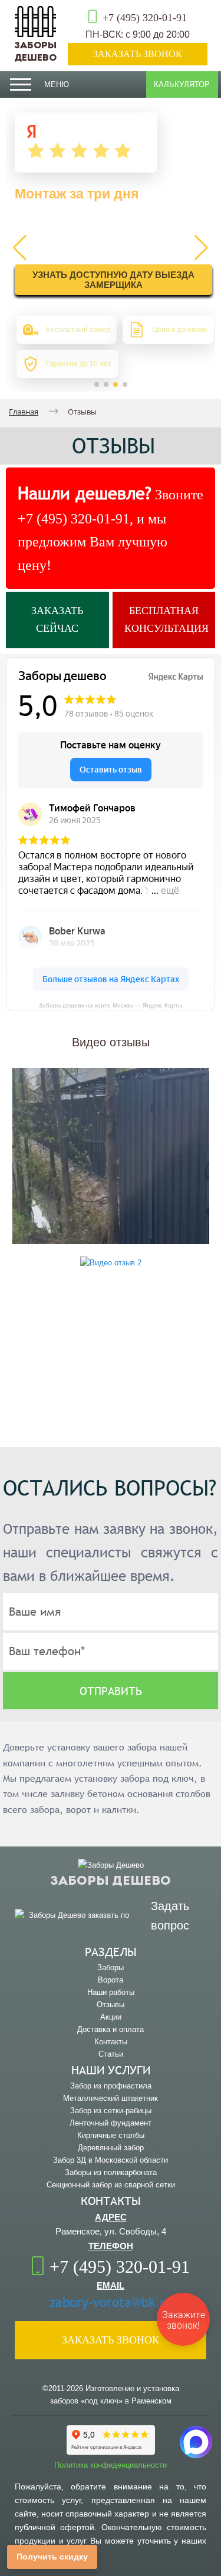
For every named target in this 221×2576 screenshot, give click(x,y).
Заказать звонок (138, 54)
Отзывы (111, 2005)
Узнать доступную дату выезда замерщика (113, 280)
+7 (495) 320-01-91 (145, 18)
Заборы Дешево (35, 52)
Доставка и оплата (111, 2029)
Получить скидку (52, 2557)
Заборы (111, 1967)
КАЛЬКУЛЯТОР (182, 84)
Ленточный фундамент (111, 2123)
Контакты (111, 2042)
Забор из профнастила (111, 2086)
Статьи (111, 2054)
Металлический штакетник (111, 2098)
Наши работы (111, 1992)
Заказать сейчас (57, 619)
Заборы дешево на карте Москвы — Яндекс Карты (111, 1005)
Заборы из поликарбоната (111, 2172)
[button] (97, 384)
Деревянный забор (111, 2148)
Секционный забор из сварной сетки (111, 2185)
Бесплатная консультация (166, 619)
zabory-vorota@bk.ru (111, 2303)
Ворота (111, 1980)
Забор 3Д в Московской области (111, 2160)
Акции (111, 2017)
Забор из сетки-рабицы (111, 2111)
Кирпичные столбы (111, 2135)
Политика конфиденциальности (111, 2465)
